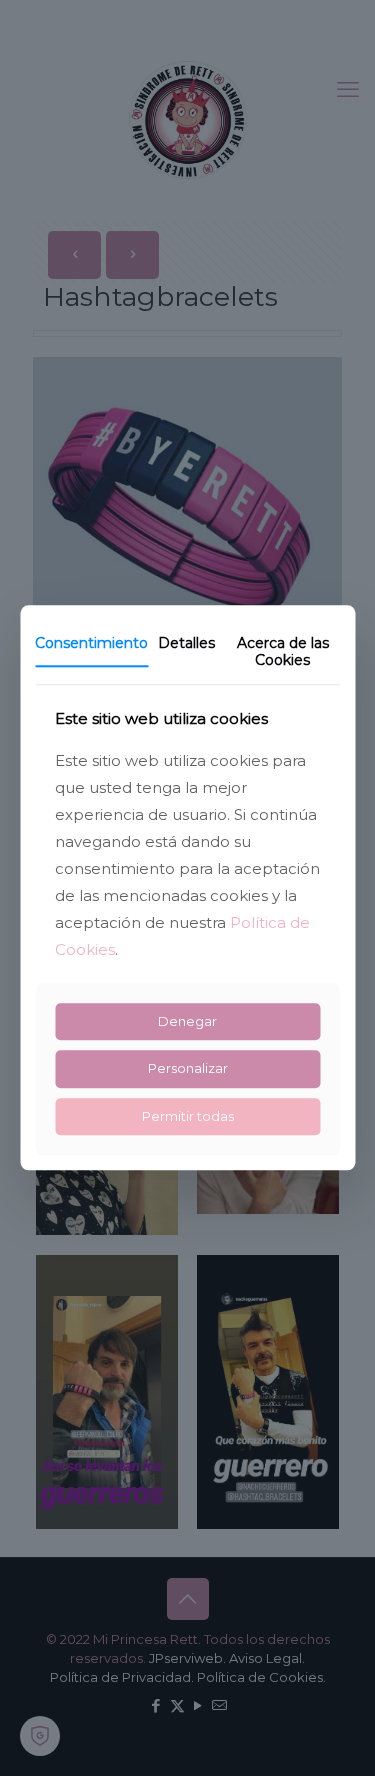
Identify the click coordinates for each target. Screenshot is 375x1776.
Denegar (187, 1021)
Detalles (186, 643)
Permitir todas (188, 1116)
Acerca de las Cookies (283, 651)
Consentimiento (91, 643)
